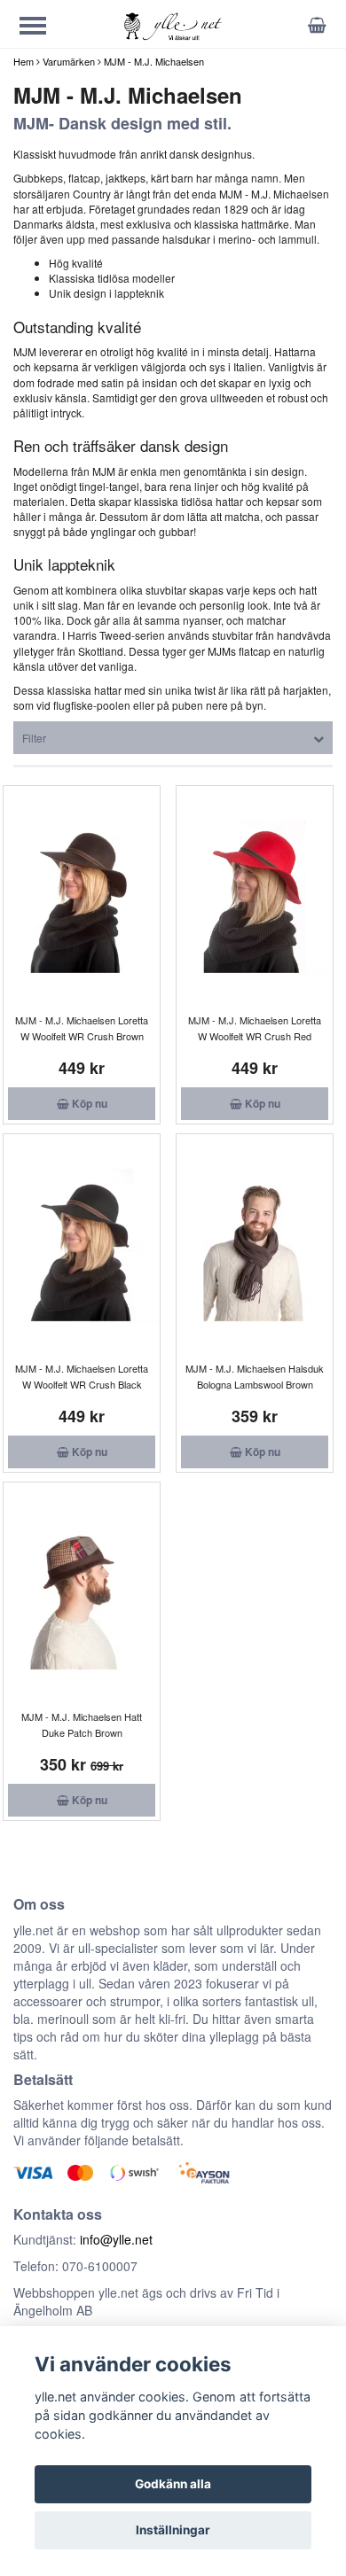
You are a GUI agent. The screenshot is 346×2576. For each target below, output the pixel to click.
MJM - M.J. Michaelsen (154, 61)
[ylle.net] (173, 25)
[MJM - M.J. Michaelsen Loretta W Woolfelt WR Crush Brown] (82, 897)
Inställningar (173, 2530)
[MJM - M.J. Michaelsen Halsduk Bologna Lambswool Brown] (255, 1245)
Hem (24, 61)
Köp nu (88, 1103)
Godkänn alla (173, 2484)
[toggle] (42, 28)
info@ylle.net (116, 2239)
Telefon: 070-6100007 (75, 2266)
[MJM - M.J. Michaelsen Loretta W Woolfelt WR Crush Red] (255, 897)
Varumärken (69, 61)
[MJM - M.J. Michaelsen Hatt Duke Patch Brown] (82, 1593)
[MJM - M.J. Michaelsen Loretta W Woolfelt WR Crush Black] (82, 1245)
